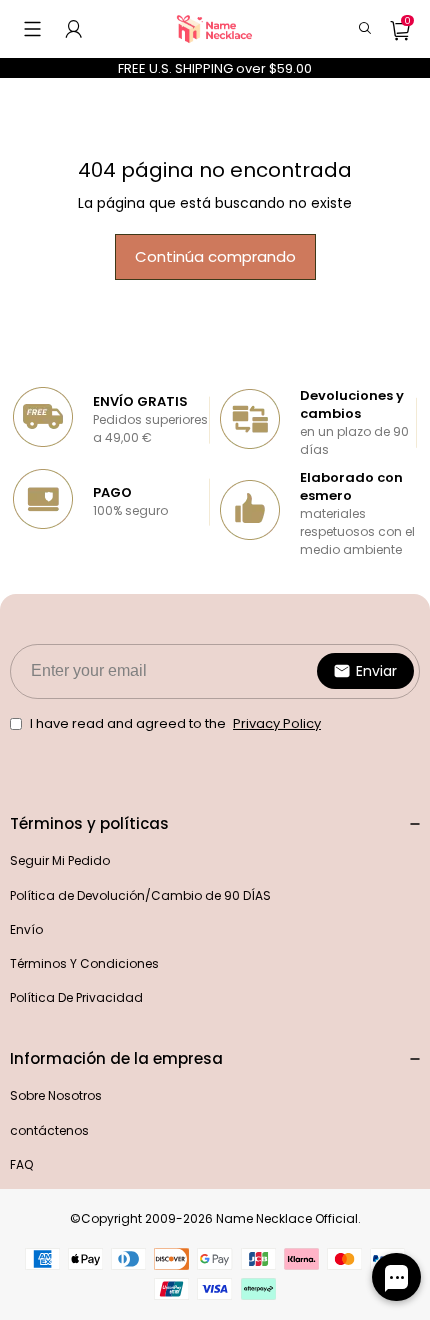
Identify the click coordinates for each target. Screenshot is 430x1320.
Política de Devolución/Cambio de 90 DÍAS (140, 895)
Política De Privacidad (76, 997)
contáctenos (49, 1130)
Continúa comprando (215, 256)
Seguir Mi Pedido (60, 860)
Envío (26, 929)
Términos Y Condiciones (84, 963)
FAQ (21, 1164)
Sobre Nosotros (56, 1095)
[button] (32, 29)
